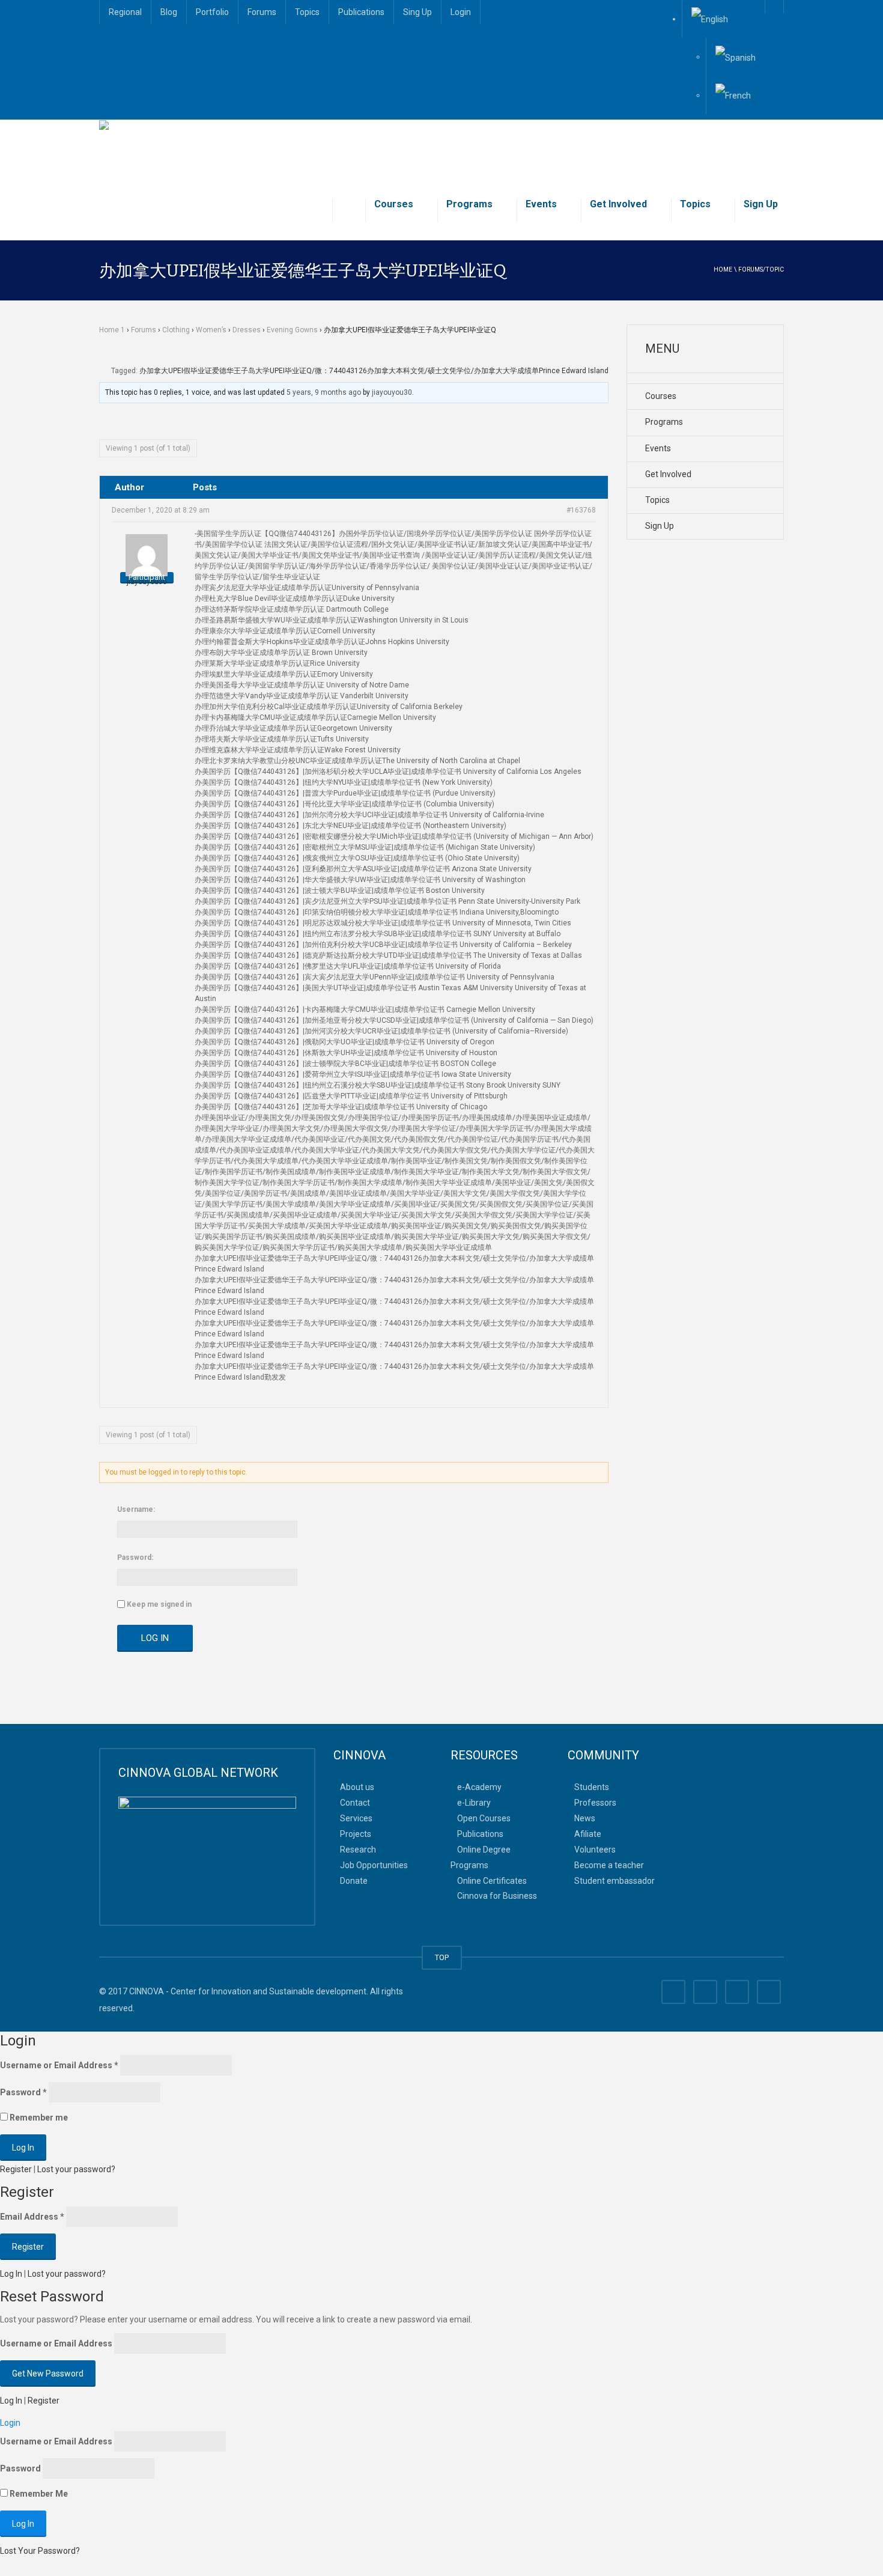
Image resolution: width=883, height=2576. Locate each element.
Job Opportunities (374, 1865)
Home (723, 269)
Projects (356, 1834)
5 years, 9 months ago (324, 392)
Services (356, 1818)
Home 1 (112, 330)
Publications (361, 12)
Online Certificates (492, 1880)
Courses (394, 204)
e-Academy (479, 1787)
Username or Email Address (59, 2065)
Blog (169, 12)
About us (357, 1787)
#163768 (581, 510)
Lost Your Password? (40, 2551)
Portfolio (212, 12)
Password (23, 2092)
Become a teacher (609, 1865)
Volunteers (595, 1849)
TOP (442, 1957)
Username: (136, 1509)
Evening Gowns (292, 330)
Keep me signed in (159, 1604)
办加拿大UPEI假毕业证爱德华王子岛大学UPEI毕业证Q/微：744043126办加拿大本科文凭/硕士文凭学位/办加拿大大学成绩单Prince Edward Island (374, 371)
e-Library (474, 1803)
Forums (262, 12)
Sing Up (417, 12)
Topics (307, 12)
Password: (135, 1557)
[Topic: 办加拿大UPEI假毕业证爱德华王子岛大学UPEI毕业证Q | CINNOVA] (236, 150)
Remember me (38, 2118)
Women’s (211, 330)
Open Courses (484, 1818)
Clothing (176, 330)
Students (592, 1787)
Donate (354, 1880)
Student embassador (614, 1880)
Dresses (247, 330)
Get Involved (618, 204)
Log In (155, 1638)
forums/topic (761, 269)
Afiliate (588, 1834)
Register (16, 2169)
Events (541, 204)
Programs (469, 204)
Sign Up (761, 204)
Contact (355, 1803)
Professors (595, 1803)
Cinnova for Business (497, 1896)
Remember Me (38, 2494)
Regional (125, 12)
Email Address (32, 2217)
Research (358, 1849)
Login (461, 12)
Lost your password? (76, 2169)
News (585, 1818)
